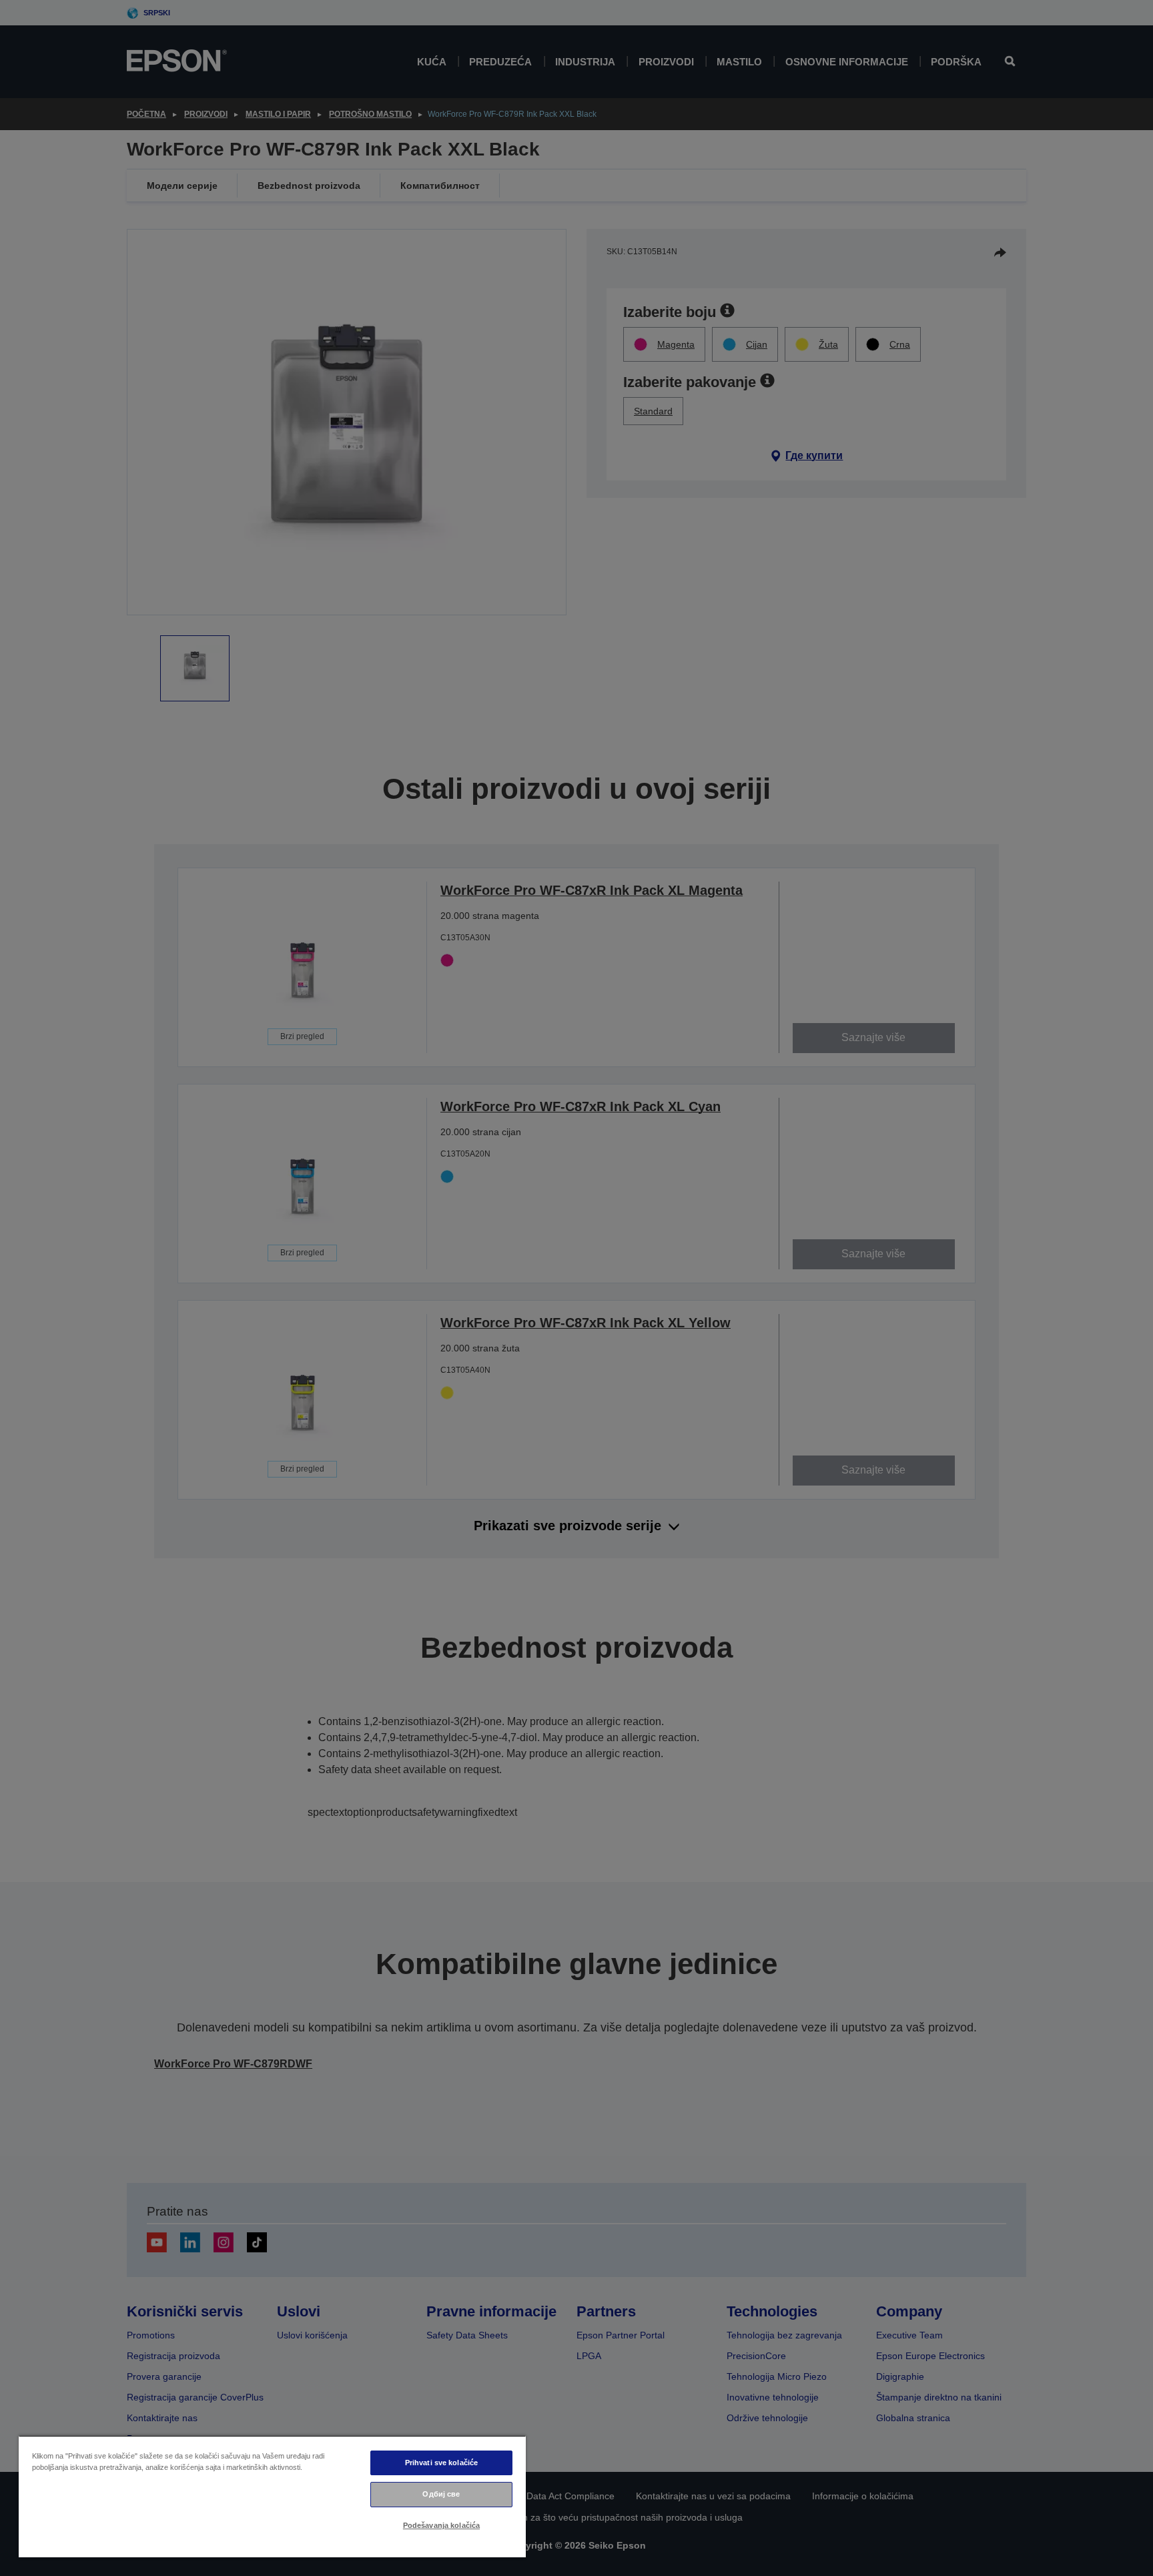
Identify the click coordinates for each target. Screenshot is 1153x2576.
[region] (272, 2496)
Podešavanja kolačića (441, 2525)
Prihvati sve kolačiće (441, 2463)
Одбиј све (441, 2494)
